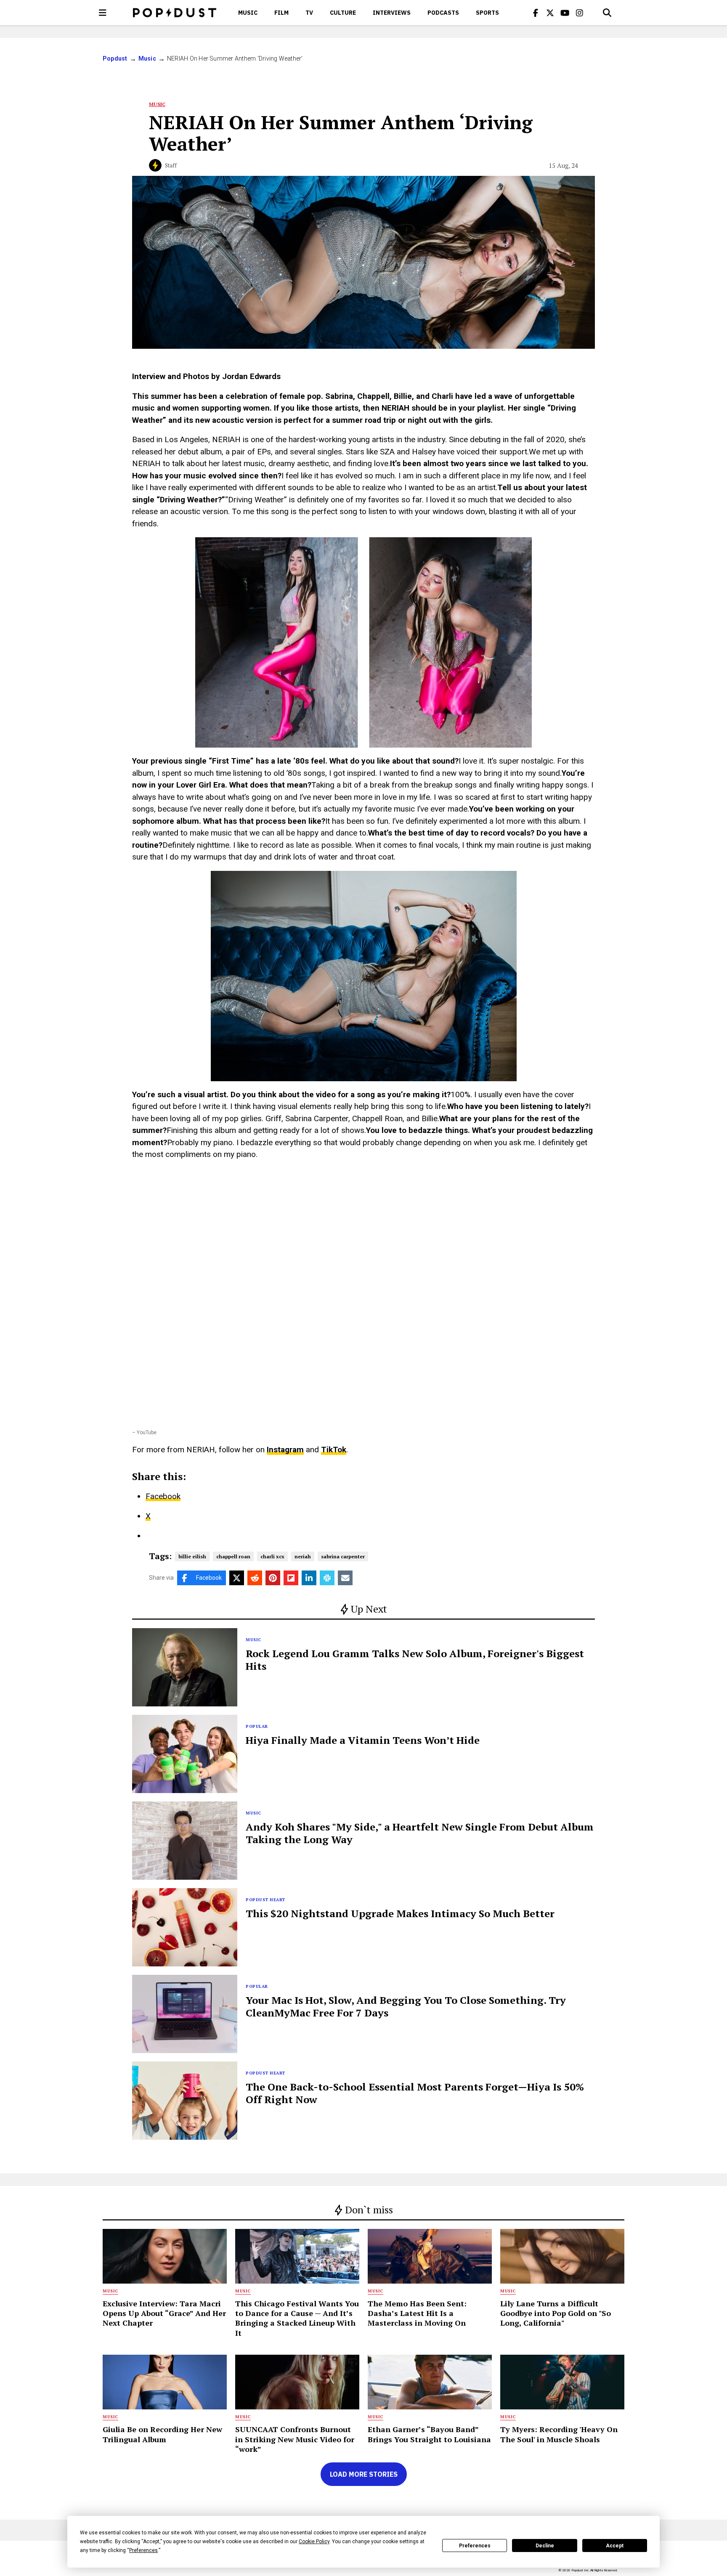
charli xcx (272, 1556)
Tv (309, 13)
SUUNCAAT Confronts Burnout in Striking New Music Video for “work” (295, 2439)
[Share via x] (237, 1578)
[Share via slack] (327, 1578)
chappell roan (233, 1556)
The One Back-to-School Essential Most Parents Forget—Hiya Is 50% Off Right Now (415, 2093)
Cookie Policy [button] (314, 2542)
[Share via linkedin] (309, 1578)
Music (248, 13)
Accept (615, 2546)
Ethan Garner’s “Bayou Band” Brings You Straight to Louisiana (429, 2434)
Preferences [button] (143, 2550)
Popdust (115, 58)
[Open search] (607, 13)
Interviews (392, 13)
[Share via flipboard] (291, 1578)
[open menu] (103, 13)
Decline (545, 2546)
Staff (171, 165)
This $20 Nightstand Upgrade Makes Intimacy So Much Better (400, 1913)
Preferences (475, 2546)
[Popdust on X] (550, 13)
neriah (303, 1556)
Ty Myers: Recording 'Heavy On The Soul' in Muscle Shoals (559, 2434)
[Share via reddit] (255, 1578)
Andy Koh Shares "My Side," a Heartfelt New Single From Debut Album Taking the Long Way (420, 1833)
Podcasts (443, 13)
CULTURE (343, 13)
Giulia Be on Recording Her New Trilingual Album (162, 2434)
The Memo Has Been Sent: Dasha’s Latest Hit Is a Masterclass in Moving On (417, 2313)
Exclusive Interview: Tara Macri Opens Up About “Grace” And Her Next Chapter (164, 2313)
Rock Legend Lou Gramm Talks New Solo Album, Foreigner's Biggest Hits (415, 1660)
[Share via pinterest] (273, 1578)
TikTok (334, 1450)
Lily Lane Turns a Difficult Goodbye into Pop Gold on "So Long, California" (556, 2313)
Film (281, 13)
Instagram (285, 1450)
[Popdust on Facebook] (536, 13)
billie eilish (192, 1556)
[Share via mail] (345, 1578)
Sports (487, 13)
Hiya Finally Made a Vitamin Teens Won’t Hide (363, 1740)
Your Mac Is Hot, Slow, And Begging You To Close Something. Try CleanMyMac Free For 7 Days (406, 2006)
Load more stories (364, 2474)
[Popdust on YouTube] (565, 13)
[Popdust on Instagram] (580, 13)
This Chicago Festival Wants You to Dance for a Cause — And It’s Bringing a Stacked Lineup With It (297, 2318)
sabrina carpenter (343, 1556)
